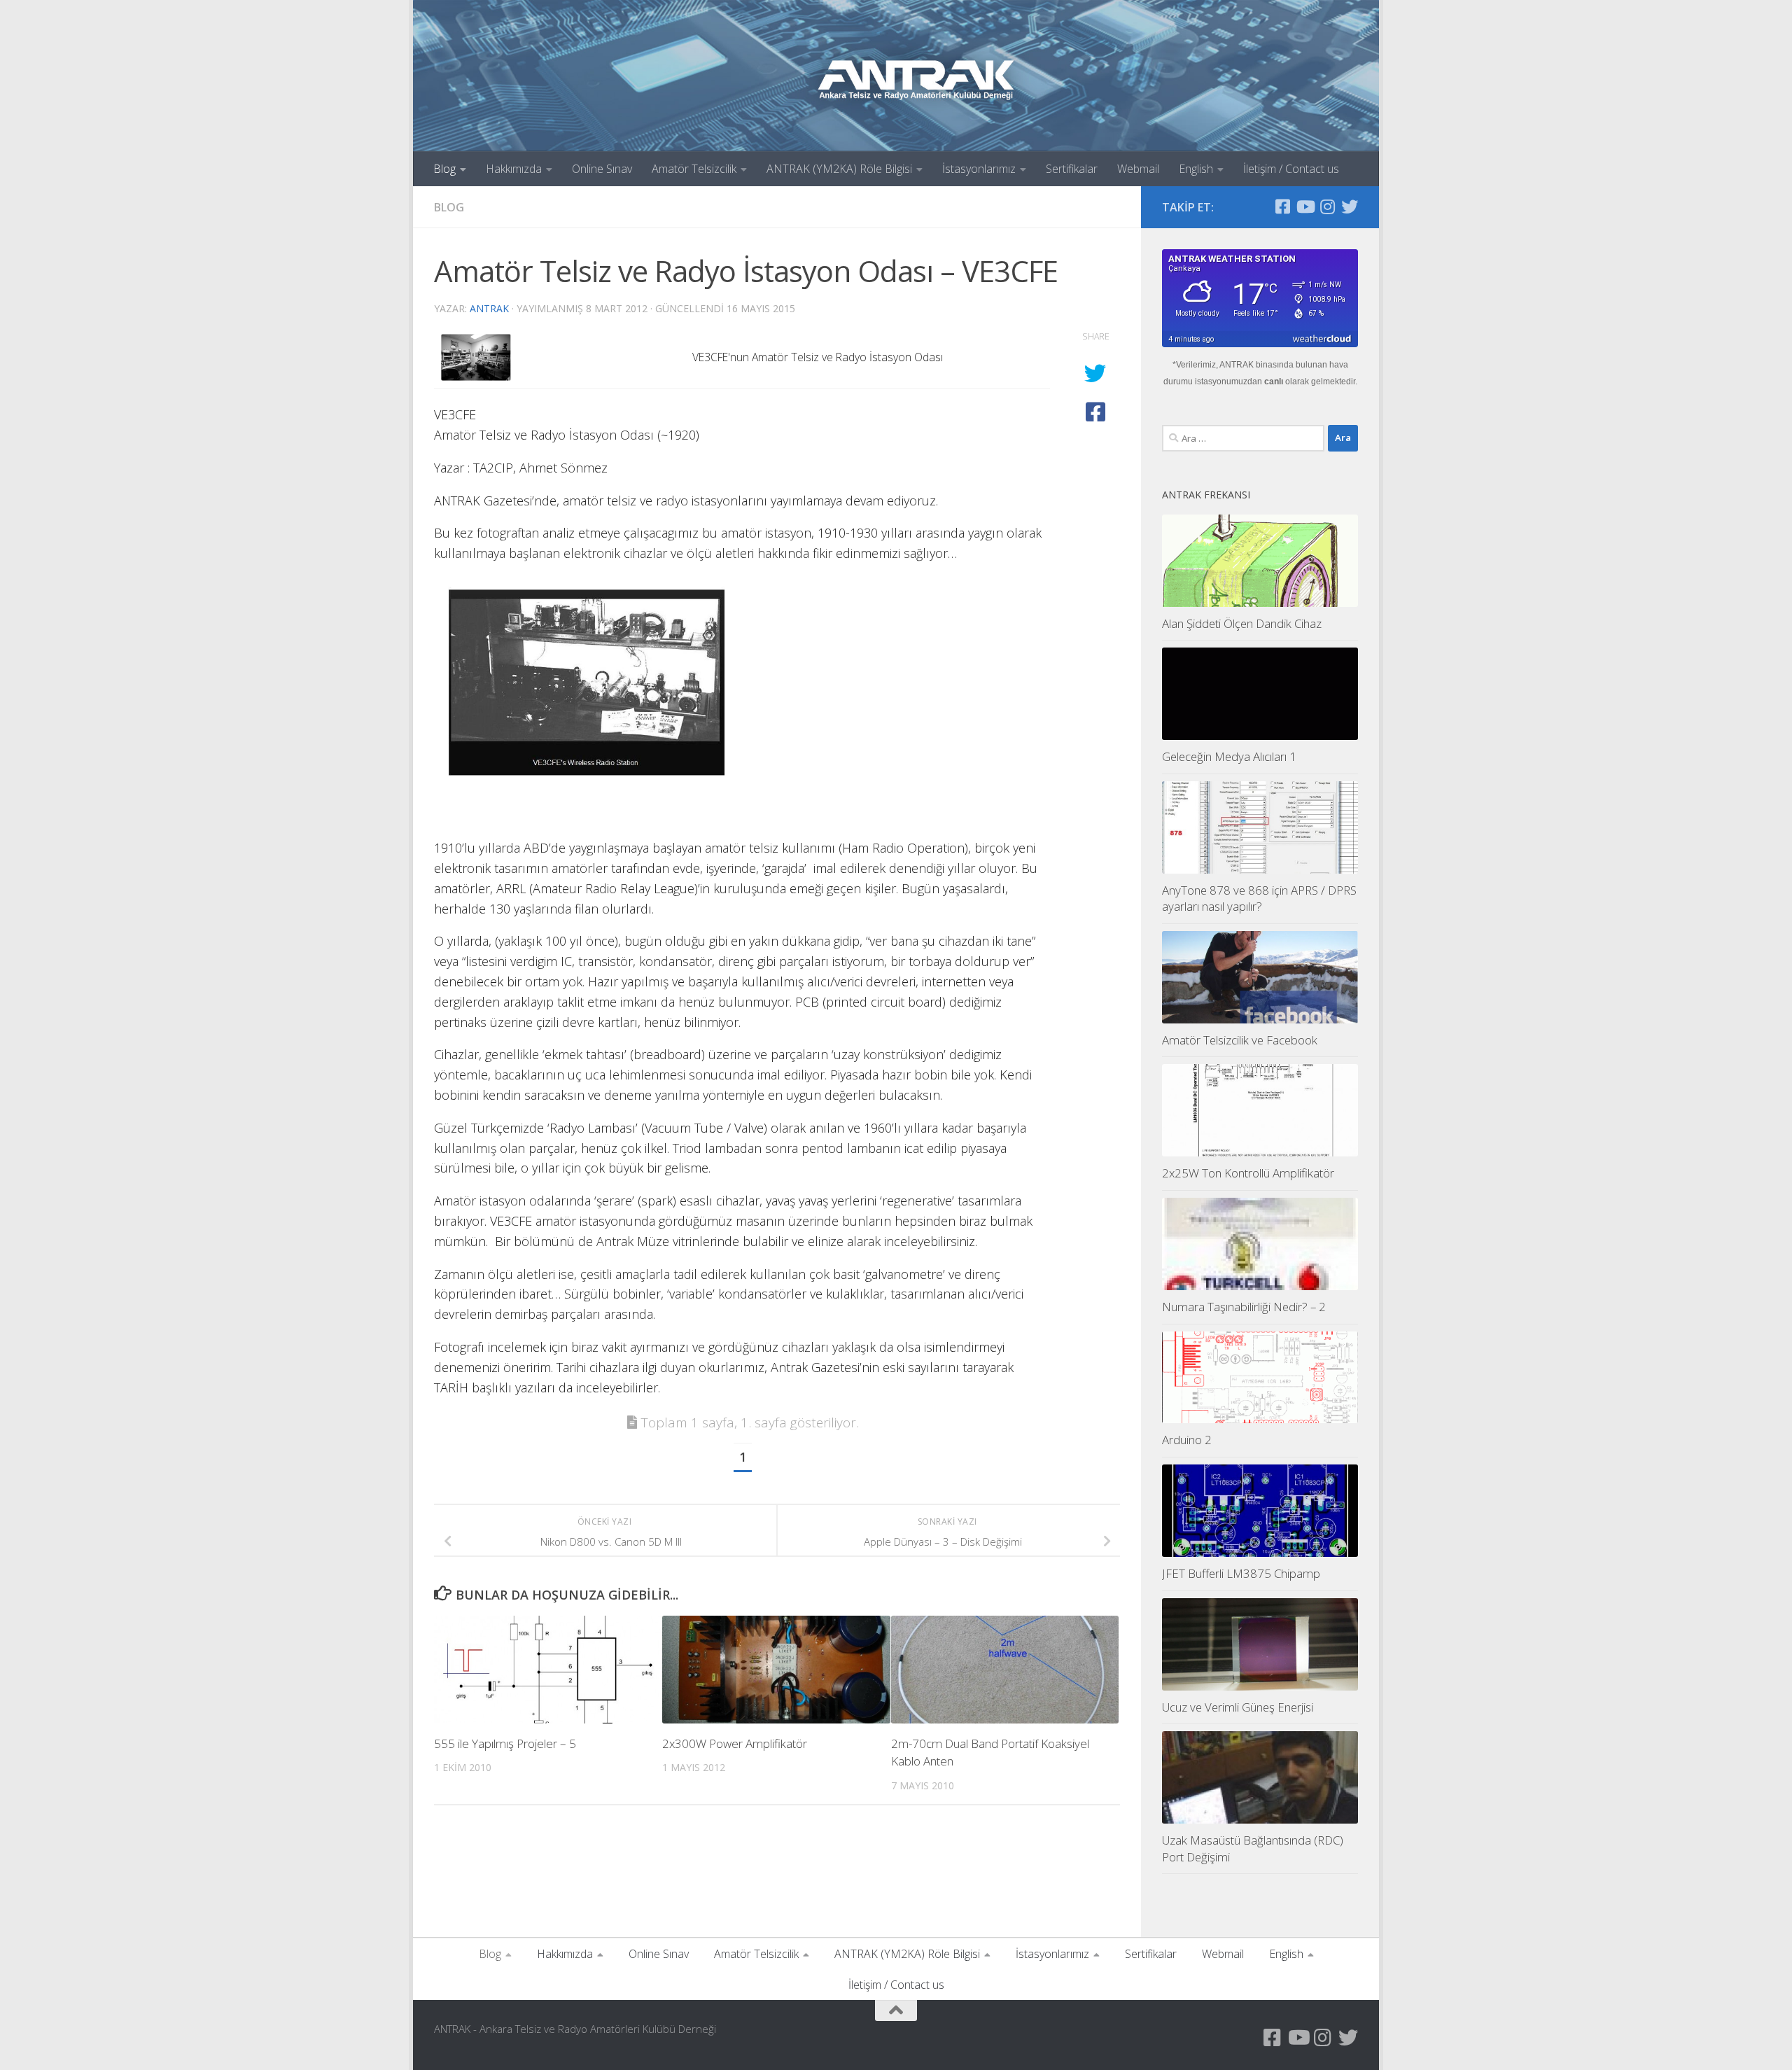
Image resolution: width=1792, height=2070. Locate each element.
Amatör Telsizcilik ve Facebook (1240, 1040)
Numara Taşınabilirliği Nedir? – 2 (1244, 1307)
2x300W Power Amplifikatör (735, 1743)
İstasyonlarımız (979, 169)
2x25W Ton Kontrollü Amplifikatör (1248, 1173)
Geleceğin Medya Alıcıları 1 (1229, 756)
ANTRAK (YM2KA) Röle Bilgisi (839, 169)
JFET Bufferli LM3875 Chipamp (1241, 1573)
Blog (444, 169)
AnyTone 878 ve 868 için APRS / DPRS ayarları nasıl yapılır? (1259, 898)
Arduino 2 (1187, 1440)
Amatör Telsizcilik (694, 169)
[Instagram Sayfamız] (1327, 207)
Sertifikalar (1072, 169)
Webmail (1138, 169)
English (1196, 169)
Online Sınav (602, 169)
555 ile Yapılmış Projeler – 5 (505, 1743)
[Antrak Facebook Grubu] (1282, 207)
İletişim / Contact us (1291, 169)
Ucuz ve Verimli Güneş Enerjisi (1238, 1707)
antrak (489, 308)
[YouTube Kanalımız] (1305, 207)
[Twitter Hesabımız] (1350, 207)
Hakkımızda (514, 169)
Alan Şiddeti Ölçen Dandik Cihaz (1242, 623)
